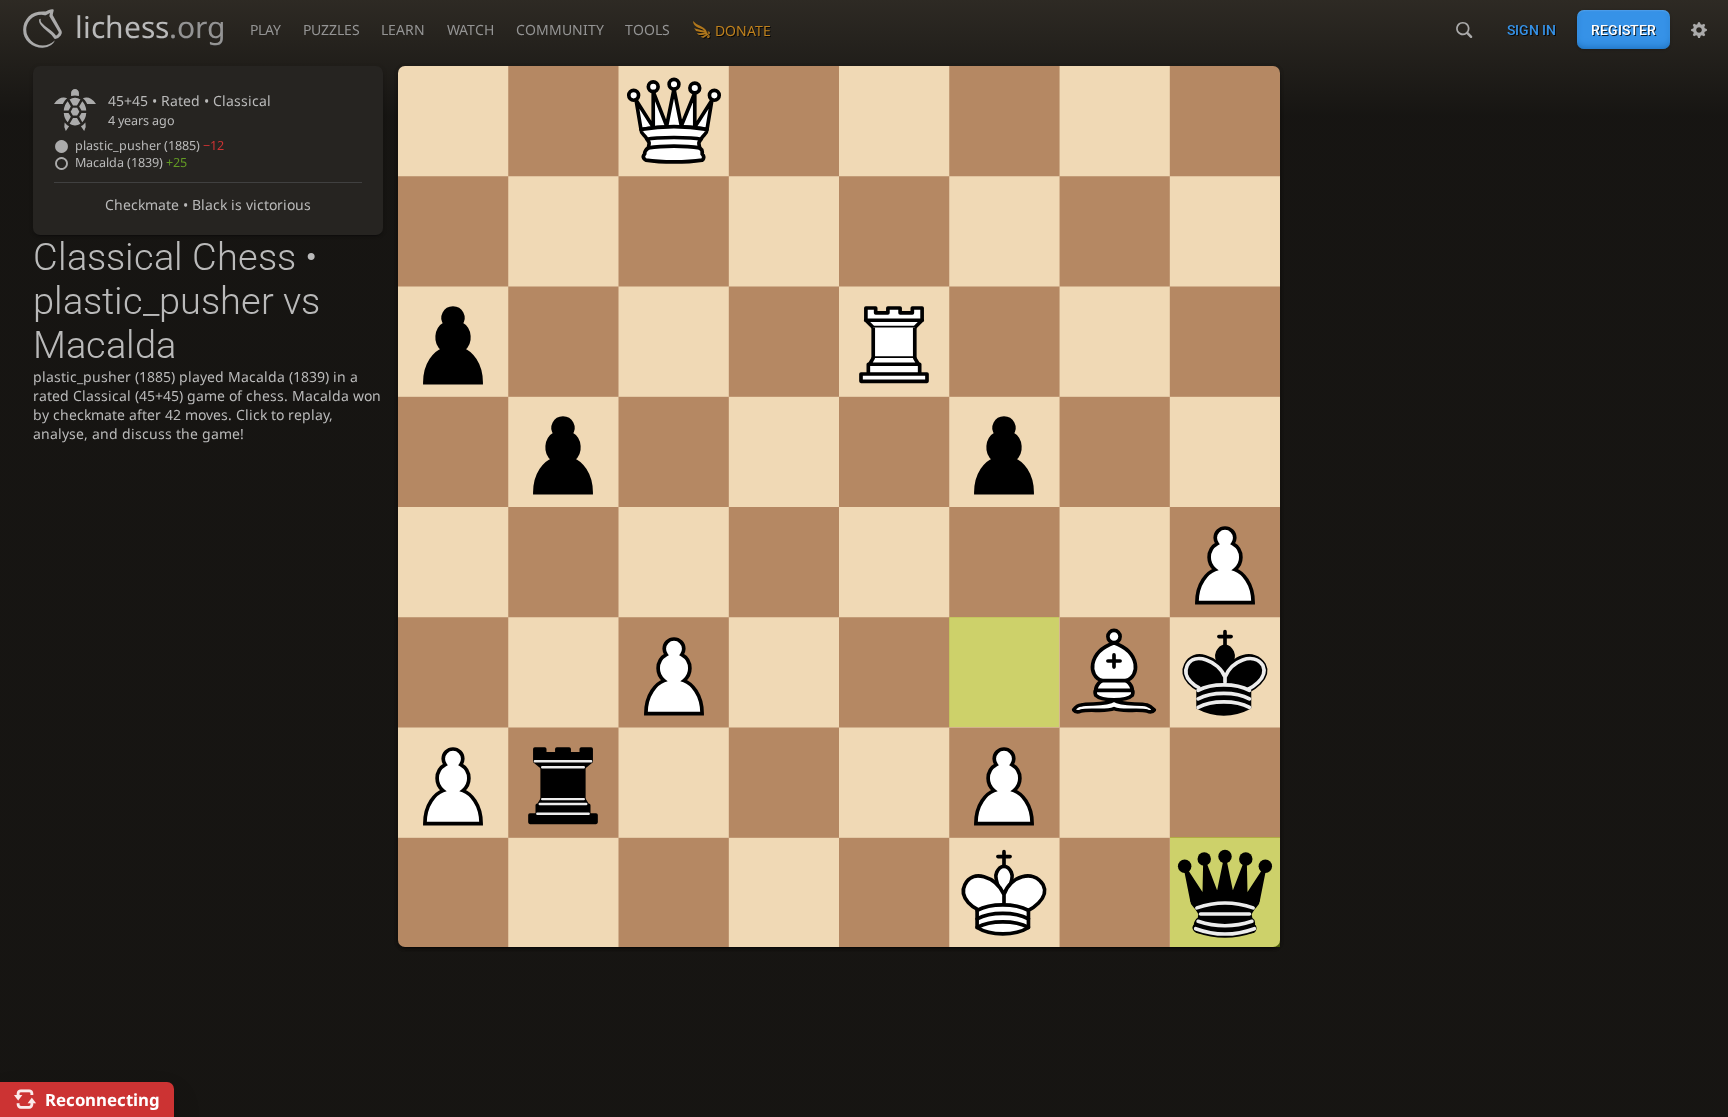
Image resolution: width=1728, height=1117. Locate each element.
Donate (743, 30)
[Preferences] (1699, 30)
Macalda (131, 162)
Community (560, 29)
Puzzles (331, 29)
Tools (647, 29)
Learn (403, 29)
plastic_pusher (149, 145)
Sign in (1531, 30)
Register (1623, 30)
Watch (470, 29)
